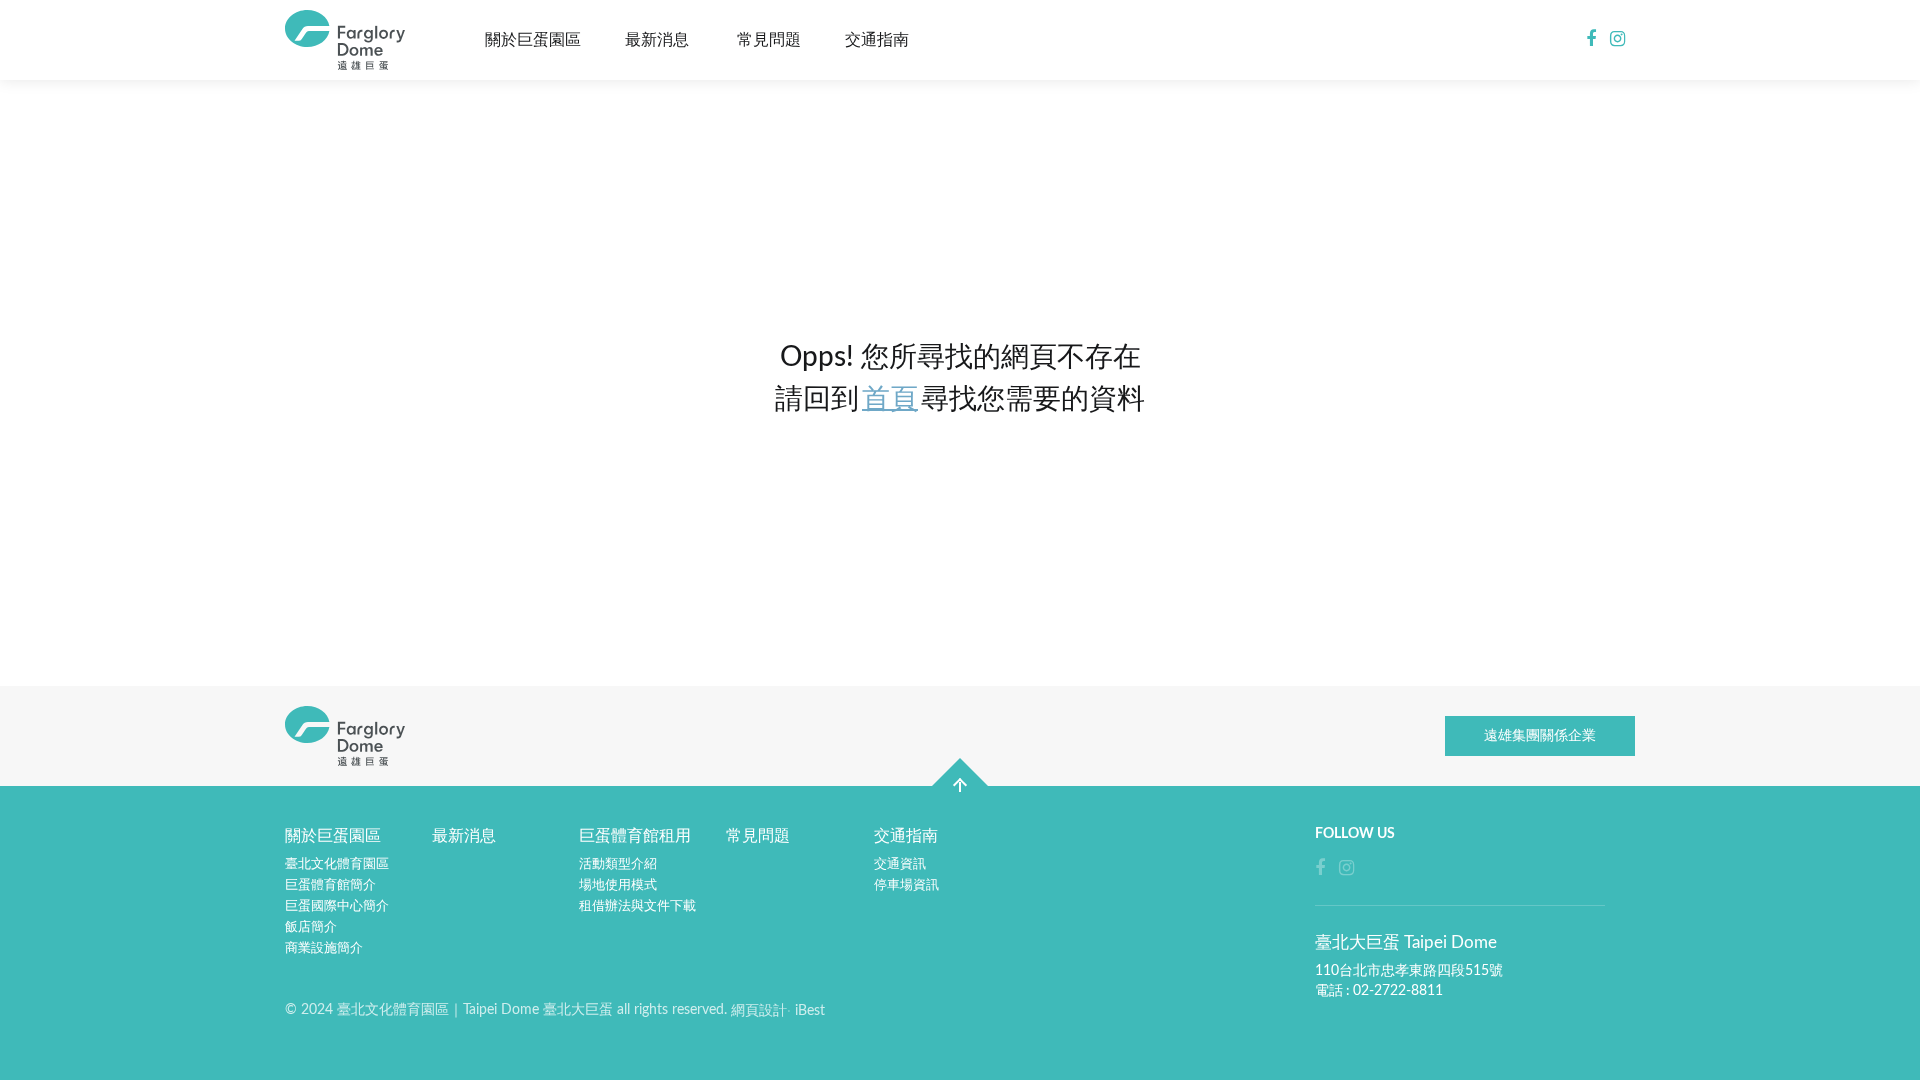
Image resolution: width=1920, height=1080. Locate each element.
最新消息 (657, 40)
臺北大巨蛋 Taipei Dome (350, 40)
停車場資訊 (906, 885)
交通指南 (877, 40)
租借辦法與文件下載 (637, 906)
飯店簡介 (311, 927)
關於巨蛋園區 (533, 40)
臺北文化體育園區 (337, 864)
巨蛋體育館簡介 (330, 885)
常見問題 (769, 40)
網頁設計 (759, 1011)
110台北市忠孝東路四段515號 (1409, 971)
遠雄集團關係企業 (1540, 736)
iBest (810, 1011)
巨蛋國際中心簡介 (337, 906)
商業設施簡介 (324, 948)
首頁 (890, 399)
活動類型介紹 (618, 864)
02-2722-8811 (1398, 991)
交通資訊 (900, 864)
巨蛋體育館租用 (635, 836)
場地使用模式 (618, 885)
